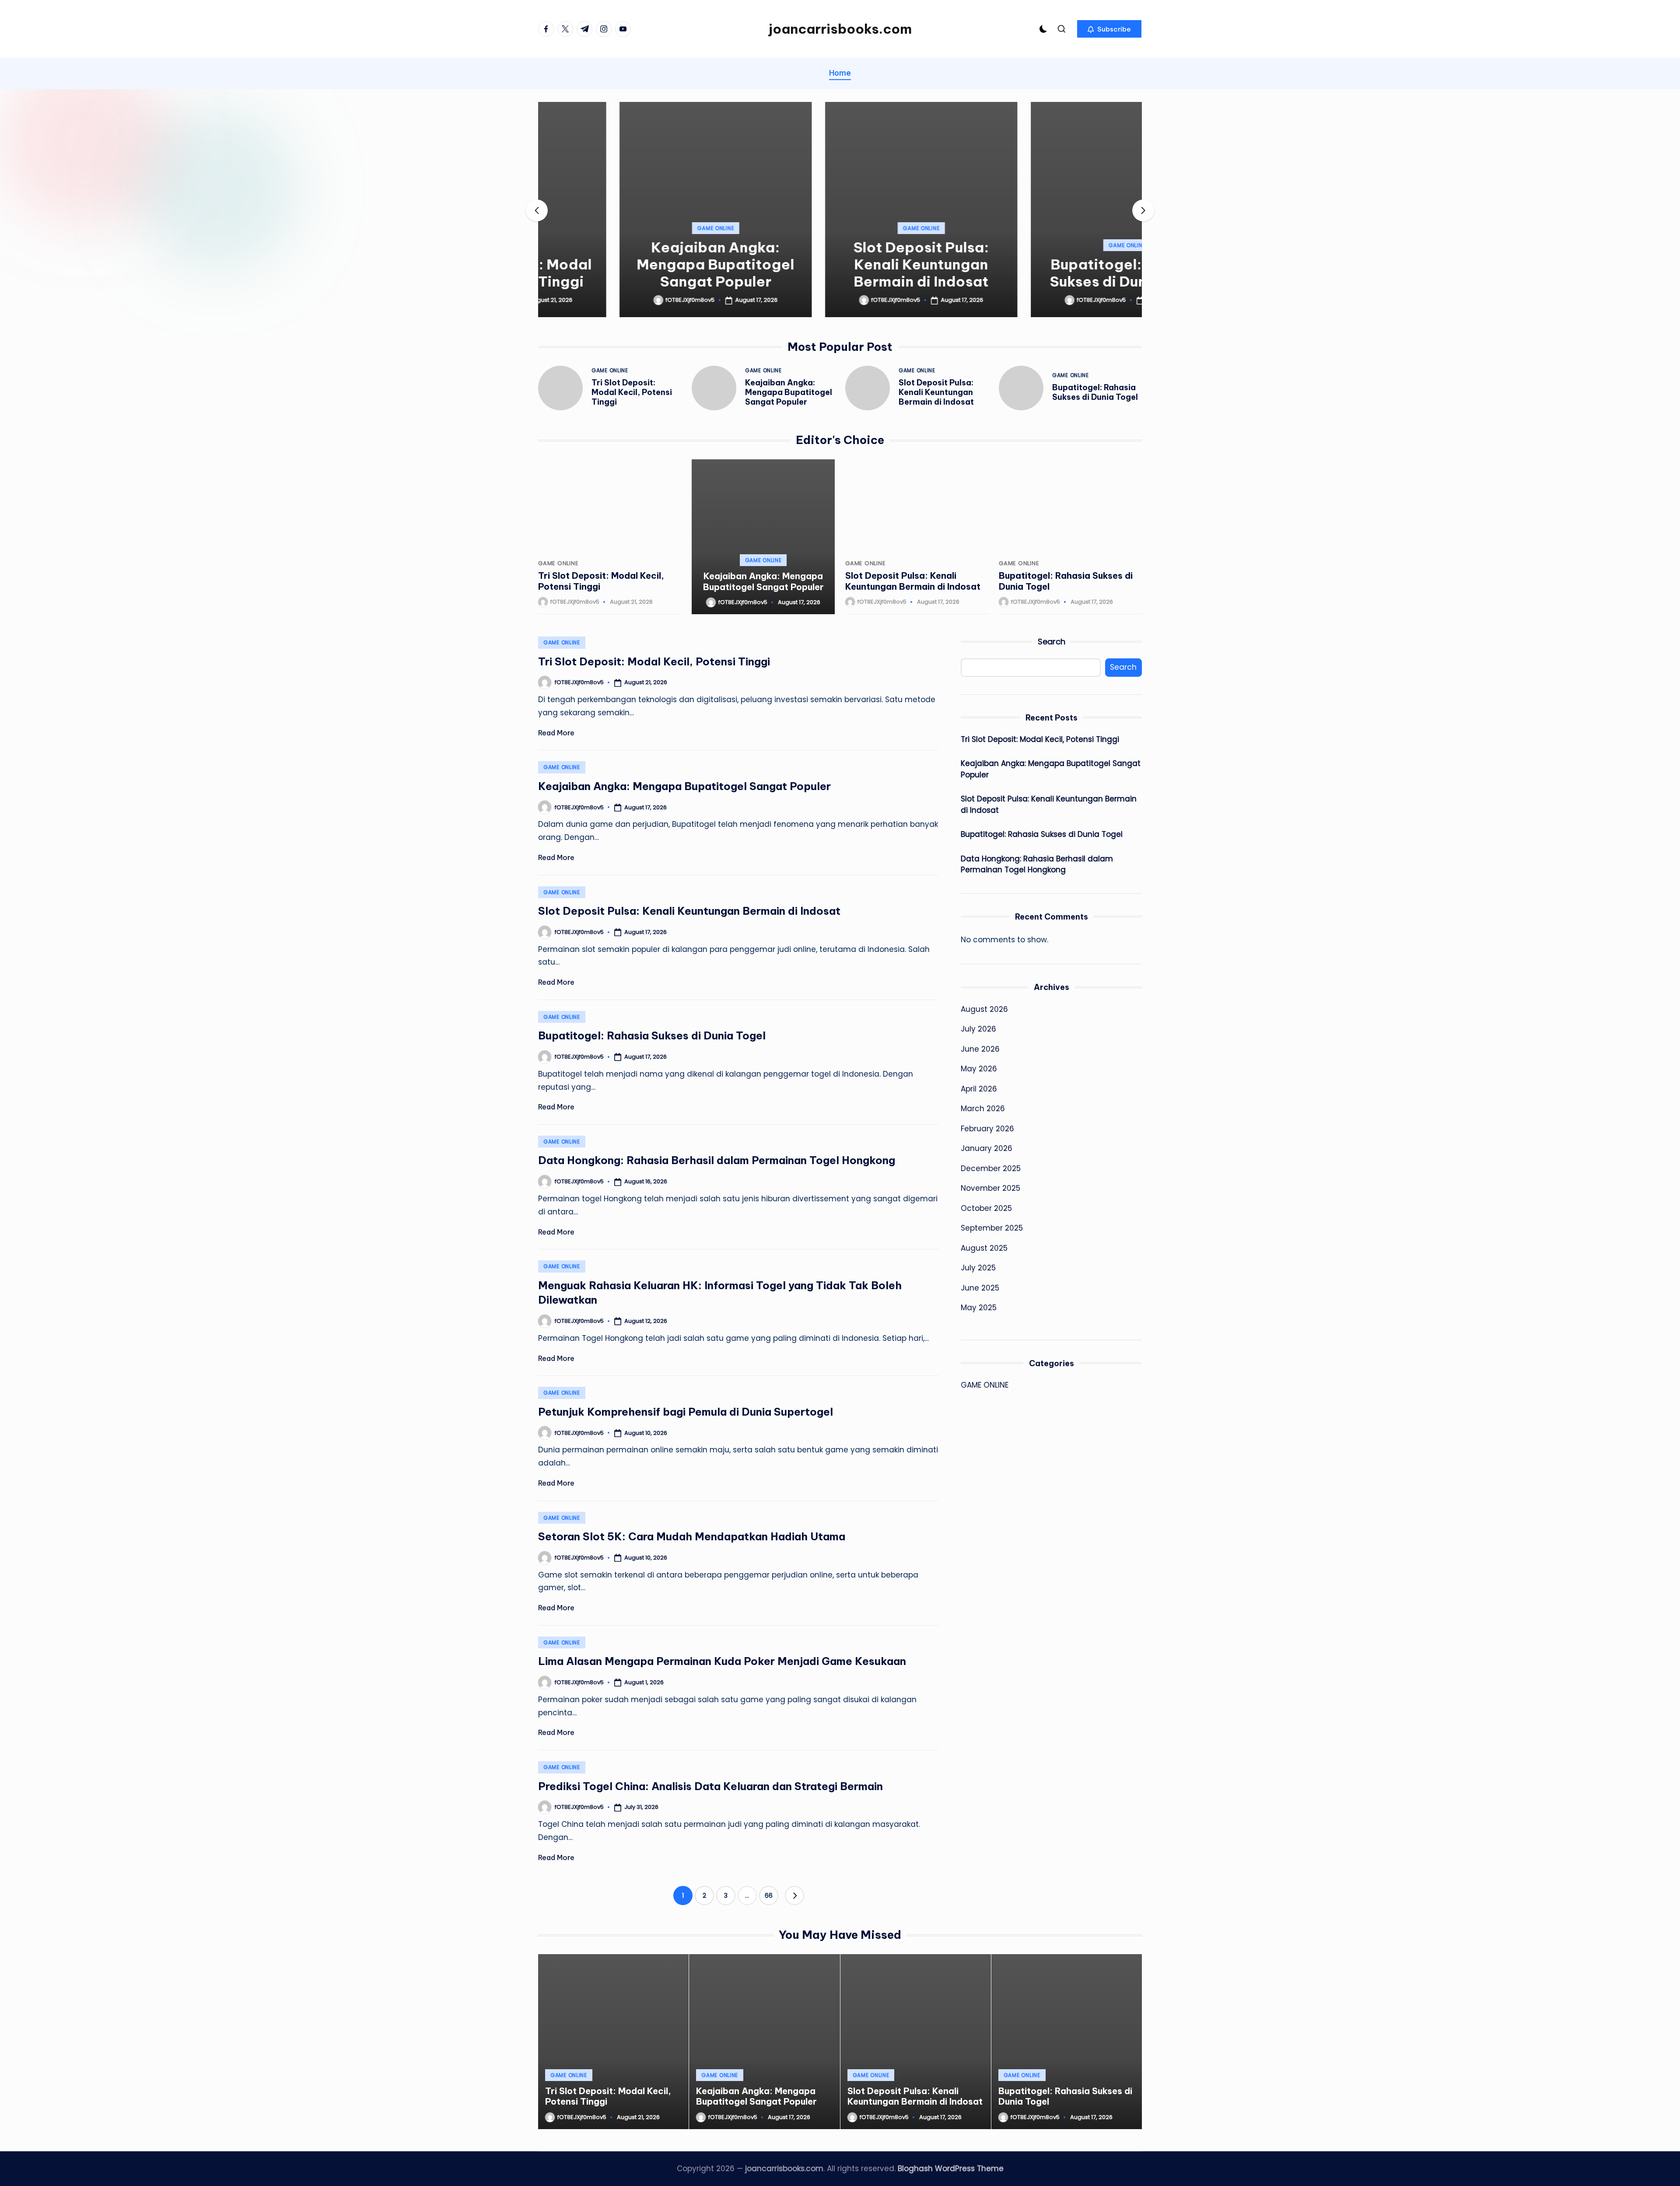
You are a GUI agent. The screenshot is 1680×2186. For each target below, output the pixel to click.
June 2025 (980, 1288)
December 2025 (991, 1168)
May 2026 (979, 1069)
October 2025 (986, 1208)
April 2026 (979, 1089)
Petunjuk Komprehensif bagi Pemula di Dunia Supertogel (686, 1412)
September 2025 (992, 1228)
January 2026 (987, 1148)
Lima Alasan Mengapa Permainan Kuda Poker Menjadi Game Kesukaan (722, 1661)
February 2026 (987, 1129)
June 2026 (980, 1049)
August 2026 (984, 1009)
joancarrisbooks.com (840, 29)
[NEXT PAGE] (794, 1896)
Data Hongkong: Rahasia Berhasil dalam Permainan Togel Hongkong (717, 1160)
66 (769, 1896)
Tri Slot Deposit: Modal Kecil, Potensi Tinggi (632, 392)
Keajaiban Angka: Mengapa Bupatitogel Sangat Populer (634, 264)
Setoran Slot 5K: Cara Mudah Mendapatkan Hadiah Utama (692, 1536)
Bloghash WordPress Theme (951, 2169)
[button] (1109, 29)
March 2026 (983, 1109)
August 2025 (984, 1248)
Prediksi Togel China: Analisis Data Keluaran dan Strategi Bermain (710, 1786)
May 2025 (979, 1308)
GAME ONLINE (634, 228)
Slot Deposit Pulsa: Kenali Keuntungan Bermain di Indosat (840, 264)
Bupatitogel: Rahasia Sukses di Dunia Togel (1046, 273)
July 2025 (978, 1268)
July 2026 (978, 1029)
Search (1052, 642)
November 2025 (990, 1188)
